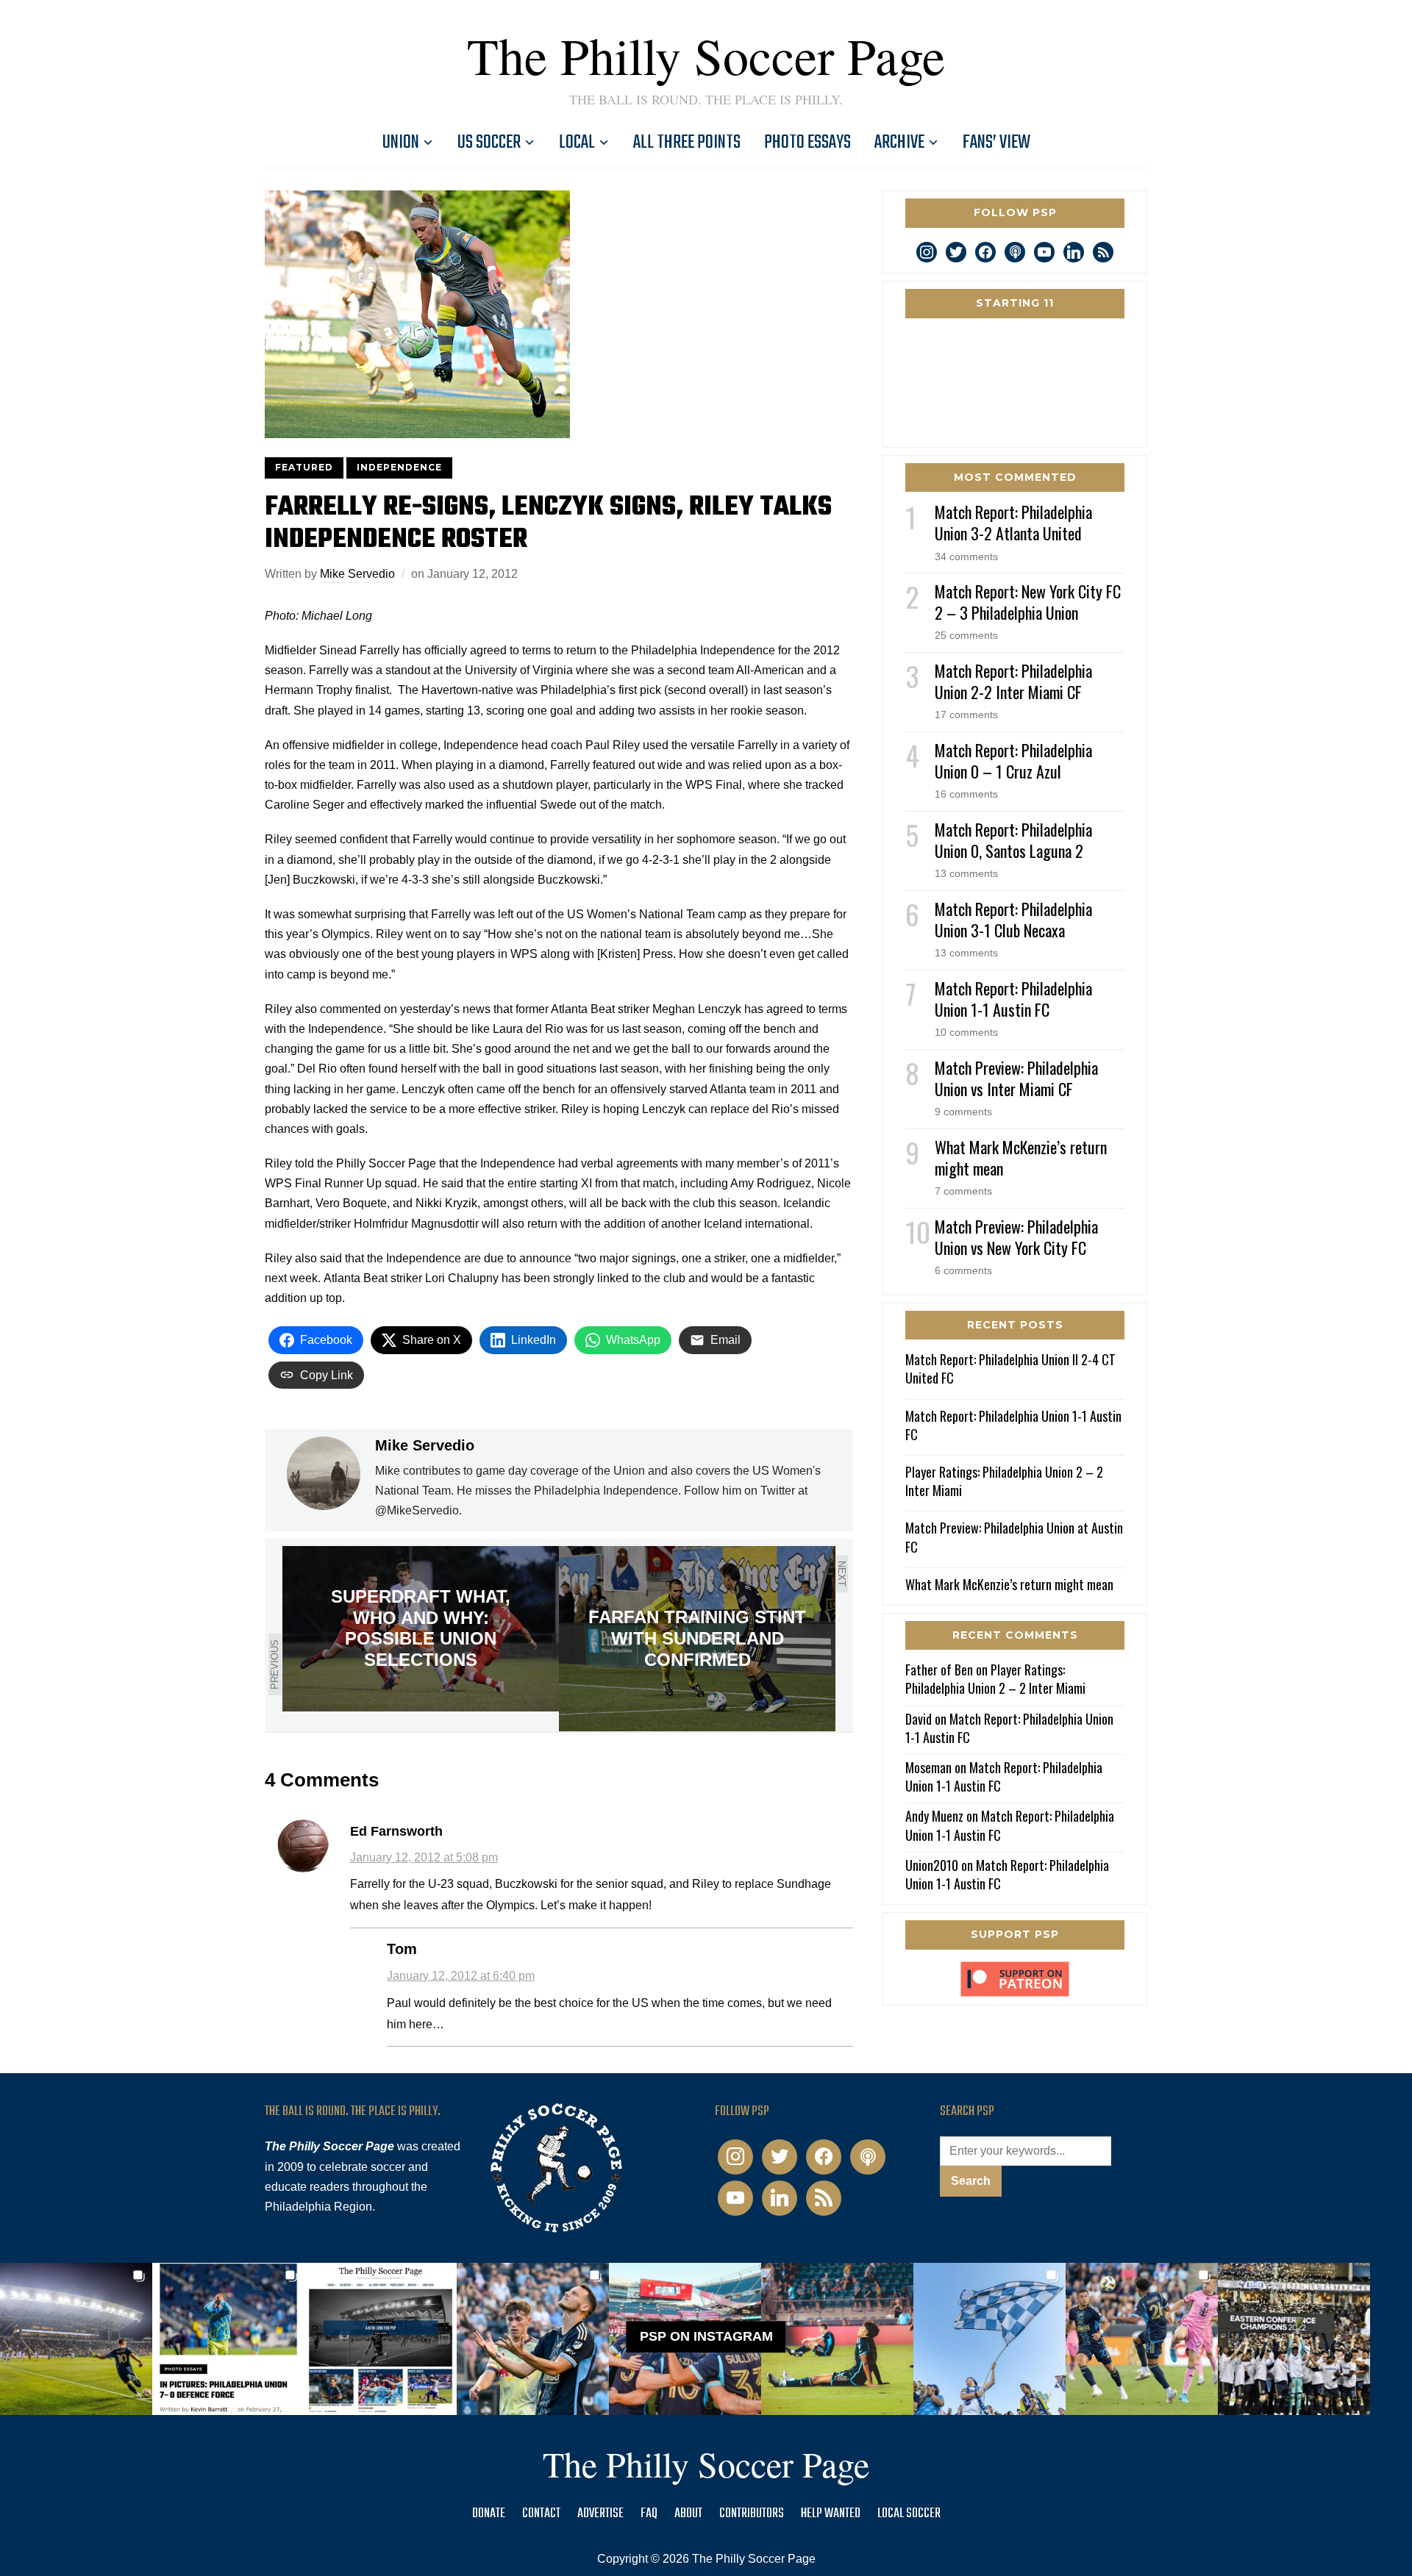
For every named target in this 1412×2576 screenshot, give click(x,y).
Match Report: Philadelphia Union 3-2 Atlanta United (1013, 522)
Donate (489, 2514)
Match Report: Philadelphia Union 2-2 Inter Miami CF (1013, 681)
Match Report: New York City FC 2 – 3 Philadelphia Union (1028, 602)
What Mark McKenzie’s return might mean (1021, 1158)
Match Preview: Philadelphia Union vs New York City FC (1016, 1237)
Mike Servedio (357, 574)
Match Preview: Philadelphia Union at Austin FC (1014, 1537)
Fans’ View (996, 143)
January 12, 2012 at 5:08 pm (424, 1857)
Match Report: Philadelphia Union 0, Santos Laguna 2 (1013, 840)
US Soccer (489, 143)
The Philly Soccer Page (706, 55)
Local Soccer (909, 2514)
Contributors (752, 2514)
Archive (899, 143)
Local (577, 143)
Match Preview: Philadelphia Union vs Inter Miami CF (1016, 1078)
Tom (402, 1949)
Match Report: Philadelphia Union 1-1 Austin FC (1013, 999)
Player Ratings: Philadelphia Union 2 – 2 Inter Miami (1004, 1481)
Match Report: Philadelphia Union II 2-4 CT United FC (1010, 1368)
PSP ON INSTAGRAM (706, 2336)
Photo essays (807, 143)
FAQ (649, 2514)
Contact (541, 2514)
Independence (399, 467)
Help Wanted (831, 2514)
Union (401, 143)
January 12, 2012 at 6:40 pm (461, 1976)
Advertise (600, 2514)
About (688, 2514)
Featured (304, 467)
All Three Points (687, 143)
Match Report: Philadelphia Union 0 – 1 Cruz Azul (1013, 761)
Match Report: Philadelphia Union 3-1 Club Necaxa (1013, 919)
